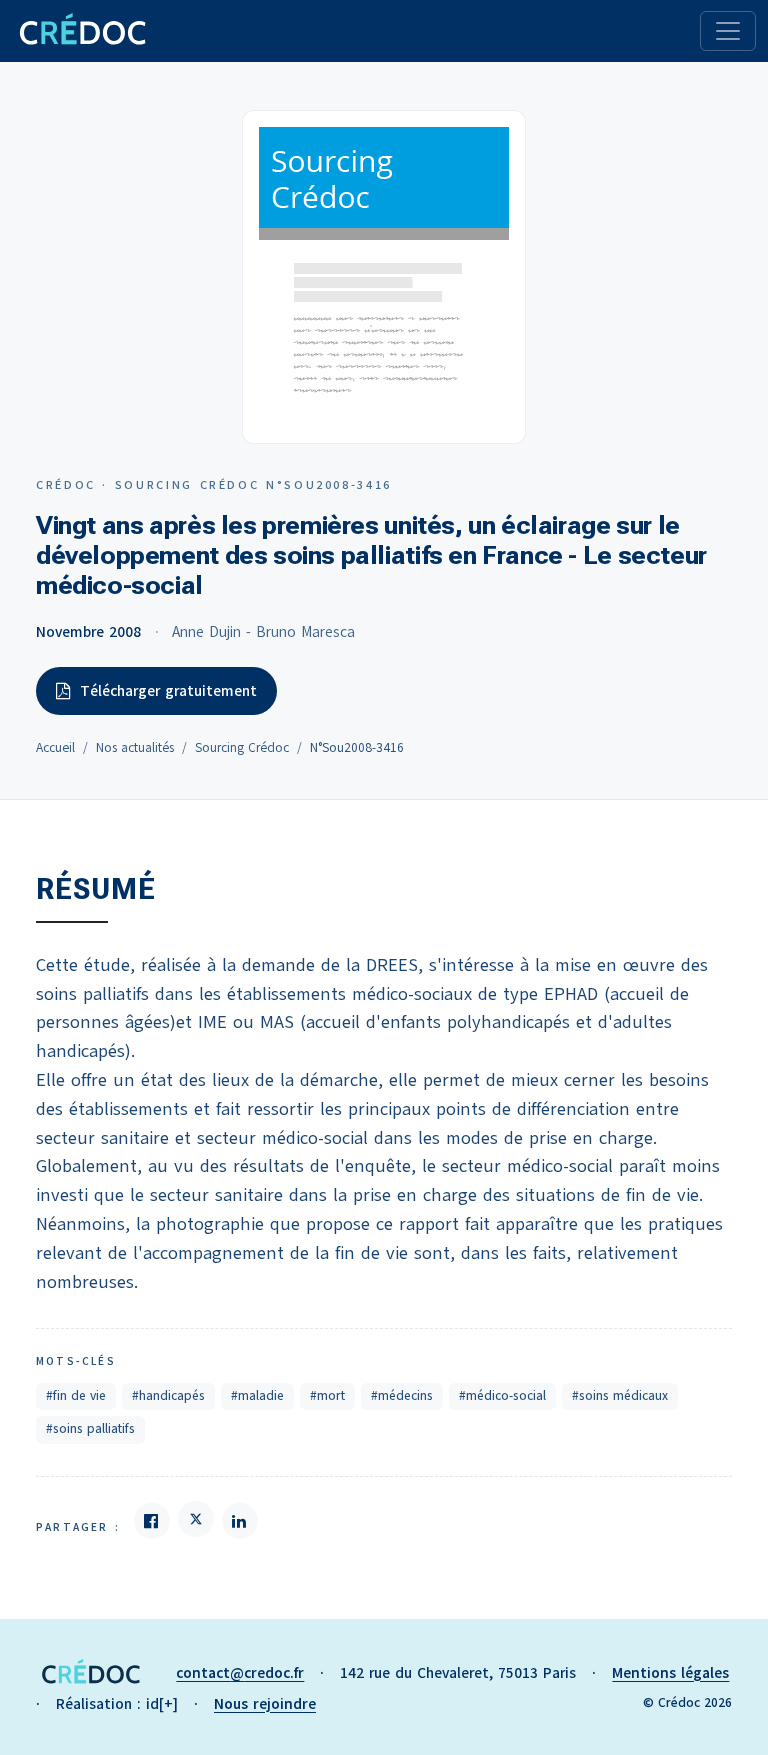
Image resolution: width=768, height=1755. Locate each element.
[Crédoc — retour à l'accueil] (81, 31)
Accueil (55, 748)
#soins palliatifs (90, 1429)
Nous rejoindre (265, 1704)
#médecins (402, 1396)
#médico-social (502, 1396)
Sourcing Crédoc (242, 748)
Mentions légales (670, 1673)
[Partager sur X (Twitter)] (196, 1519)
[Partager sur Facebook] (152, 1521)
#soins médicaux (620, 1396)
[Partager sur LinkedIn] (240, 1521)
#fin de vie (76, 1396)
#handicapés (168, 1396)
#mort (327, 1396)
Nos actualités (135, 748)
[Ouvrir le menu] (728, 31)
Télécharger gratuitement (168, 691)
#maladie (257, 1396)
